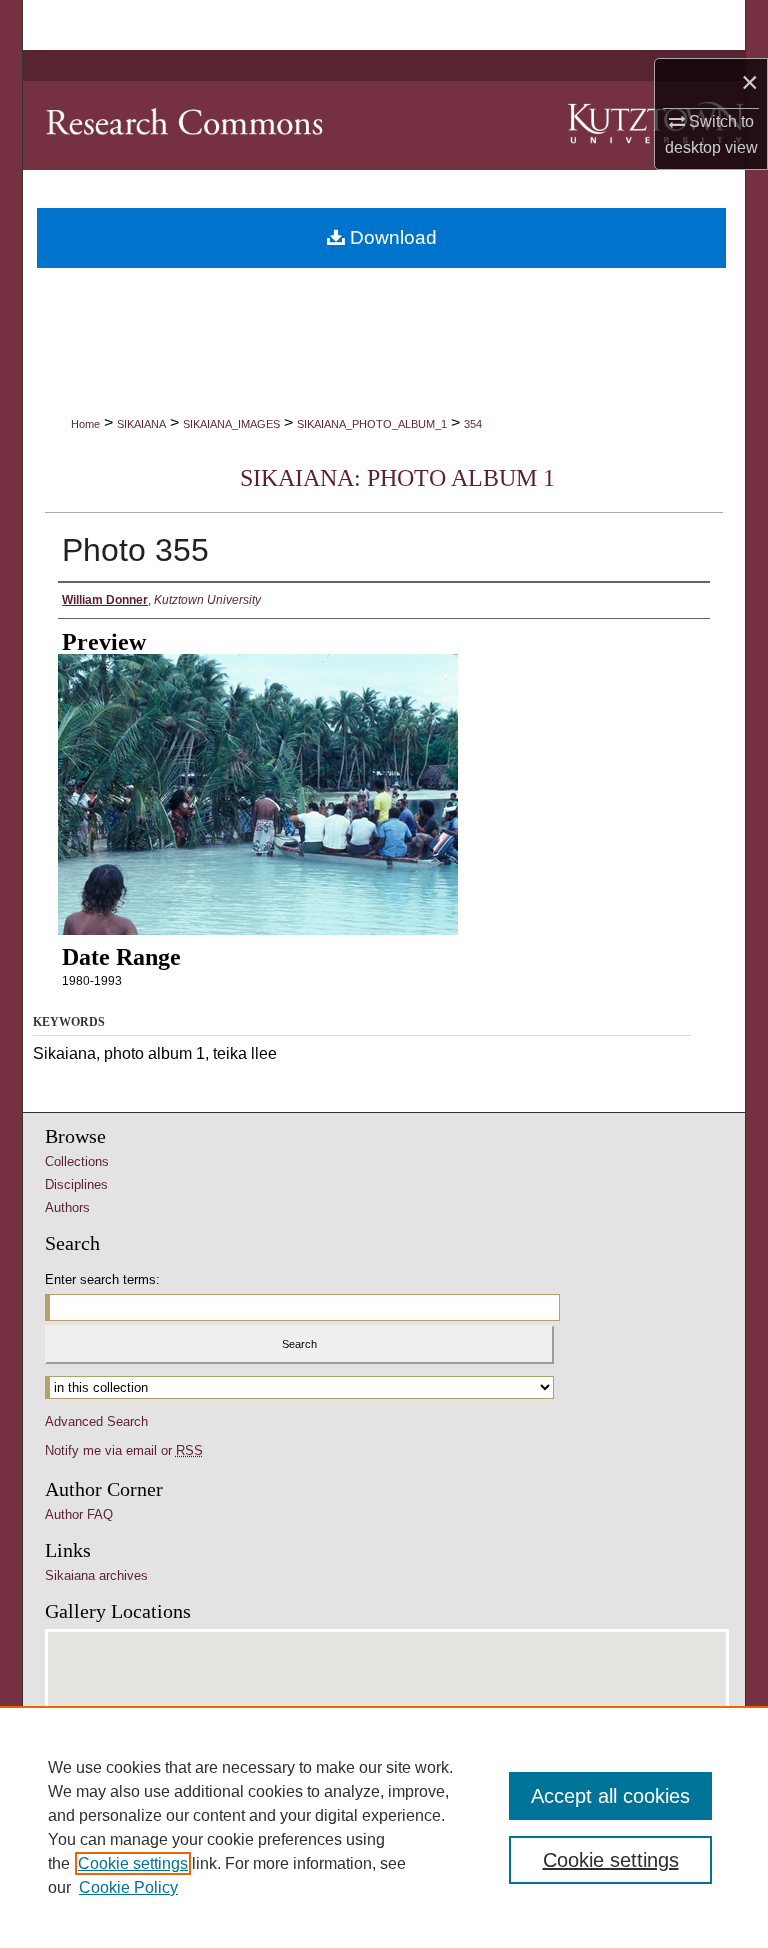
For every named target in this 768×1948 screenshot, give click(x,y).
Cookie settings (133, 1863)
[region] (384, 1827)
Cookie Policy (128, 1887)
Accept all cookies (610, 1796)
